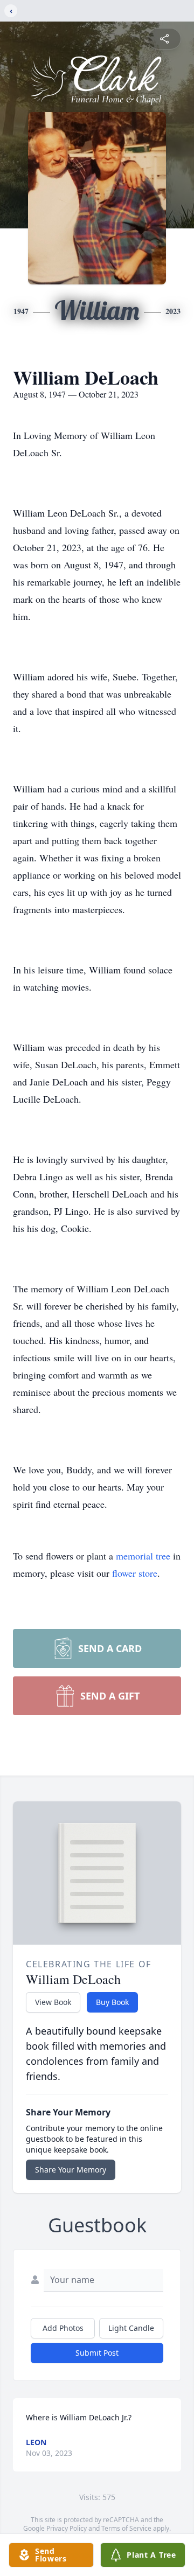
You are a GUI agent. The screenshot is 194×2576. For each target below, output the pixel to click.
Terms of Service (126, 2528)
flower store (135, 1573)
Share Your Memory (71, 2170)
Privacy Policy (67, 2528)
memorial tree (143, 1556)
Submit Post (97, 2353)
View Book (53, 2002)
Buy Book (112, 2002)
